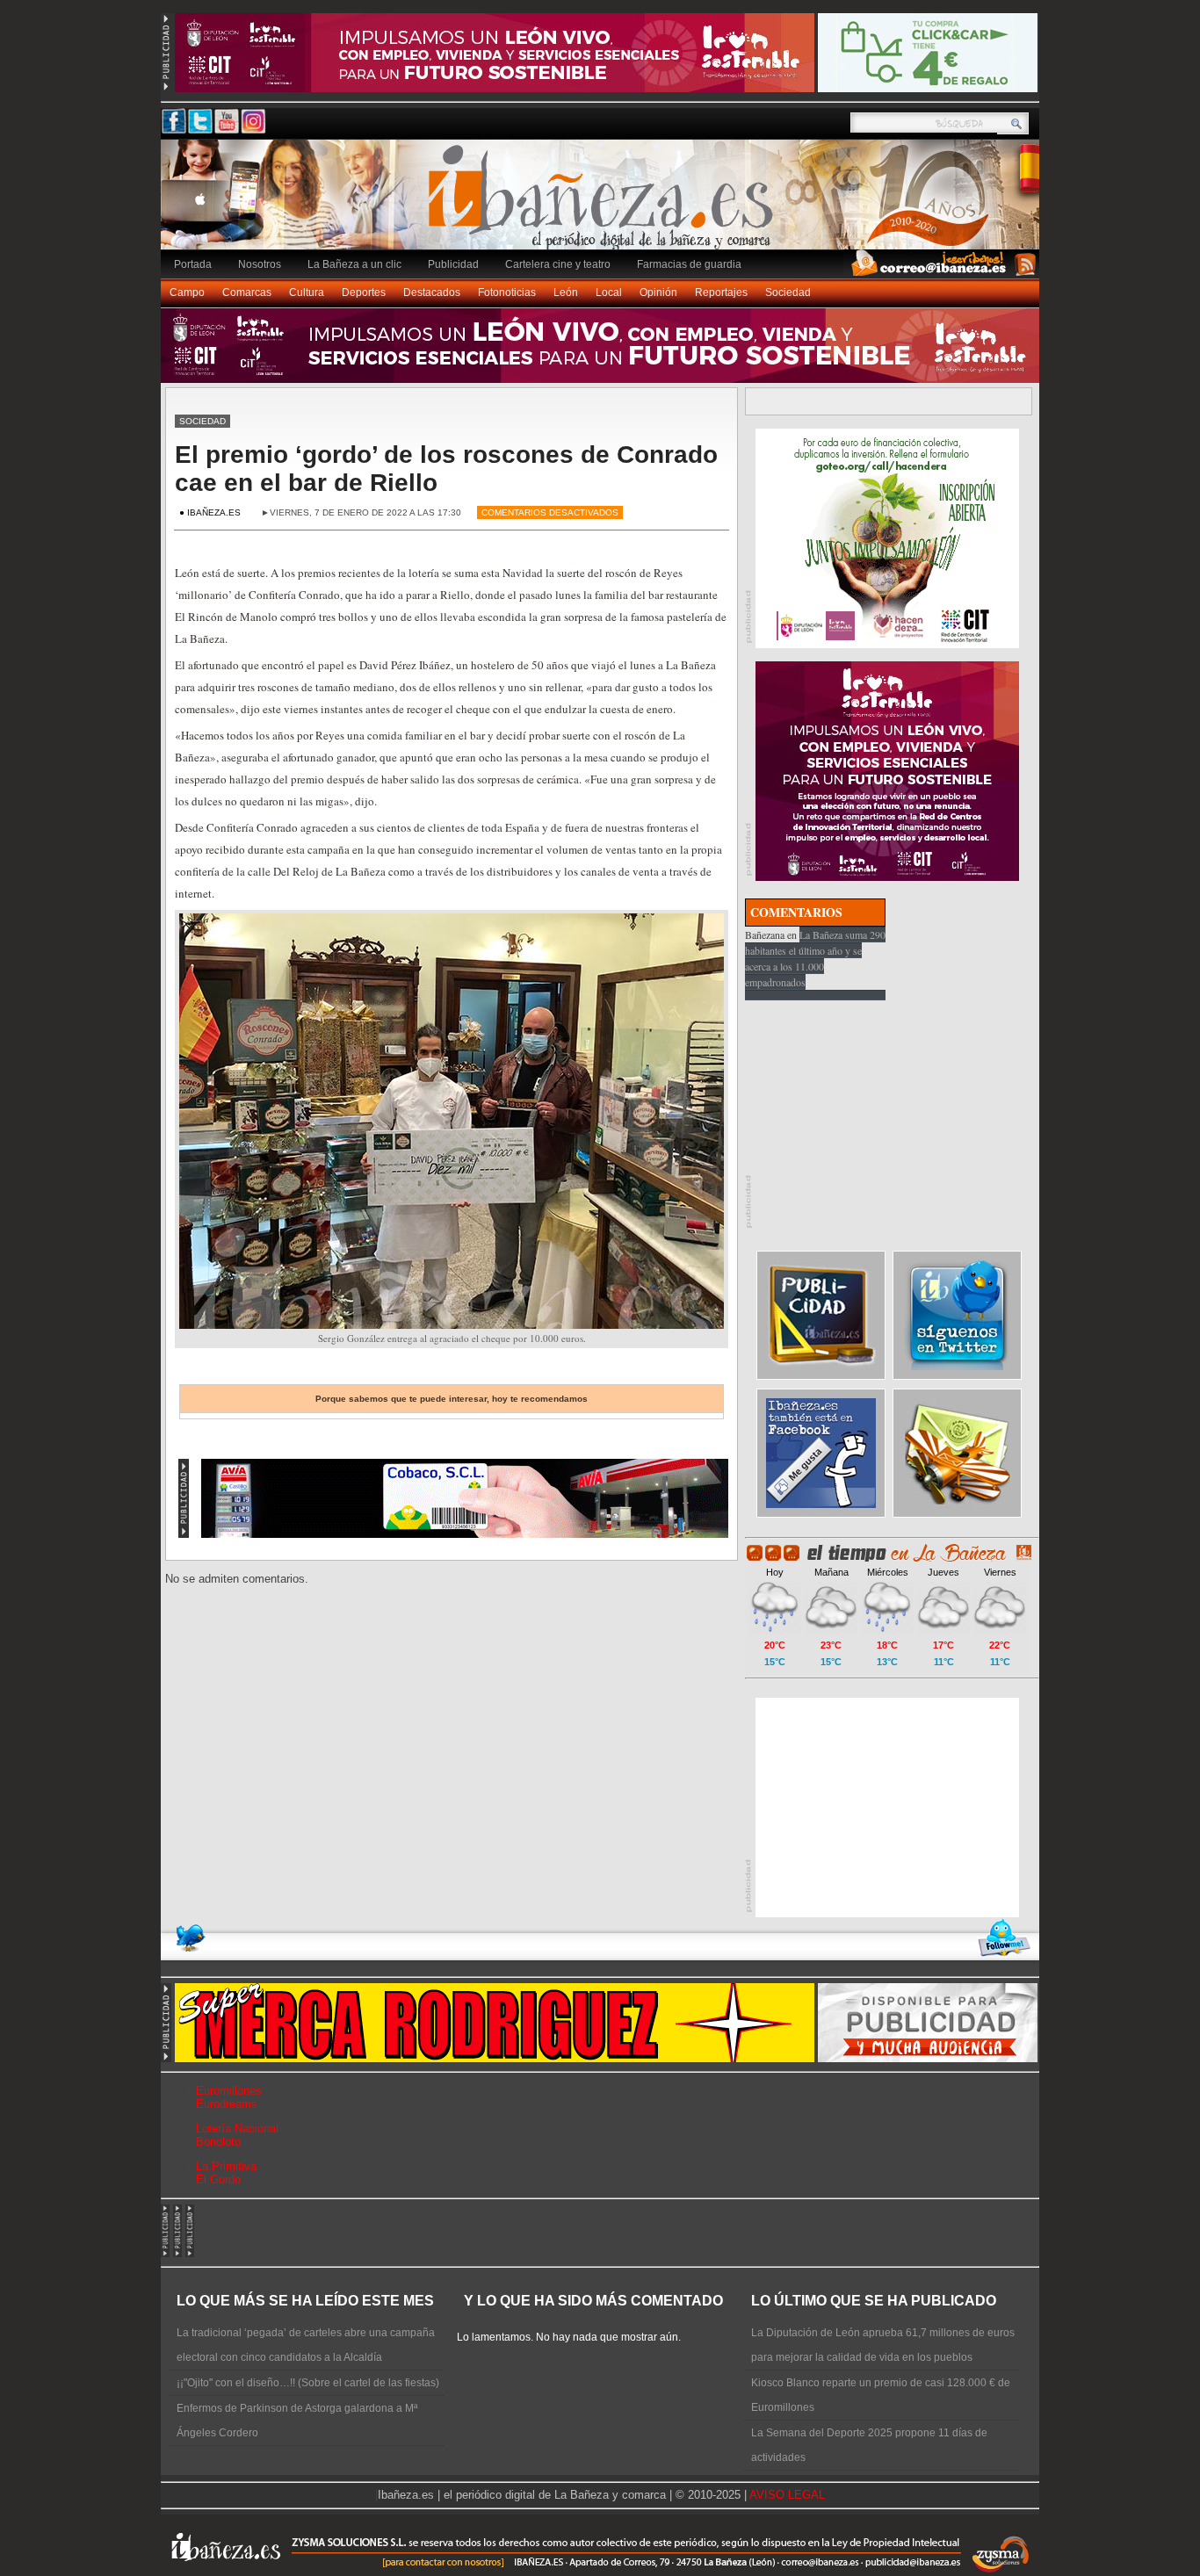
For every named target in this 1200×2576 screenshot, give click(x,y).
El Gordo (218, 2179)
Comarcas (247, 292)
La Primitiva (226, 2166)
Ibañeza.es (604, 204)
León (566, 292)
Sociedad (788, 292)
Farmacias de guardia (689, 264)
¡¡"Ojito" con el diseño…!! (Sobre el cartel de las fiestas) (308, 2383)
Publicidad (453, 264)
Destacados (432, 292)
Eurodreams (227, 2104)
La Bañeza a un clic (354, 264)
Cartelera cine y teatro (558, 264)
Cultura (307, 292)
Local (609, 292)
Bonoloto (218, 2142)
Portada (193, 264)
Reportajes (721, 292)
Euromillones (229, 2091)
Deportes (364, 292)
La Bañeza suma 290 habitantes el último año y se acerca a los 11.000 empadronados (815, 958)
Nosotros (260, 264)
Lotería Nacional (237, 2129)
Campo (187, 292)
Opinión (658, 292)
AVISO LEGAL (787, 2495)
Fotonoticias (507, 292)
